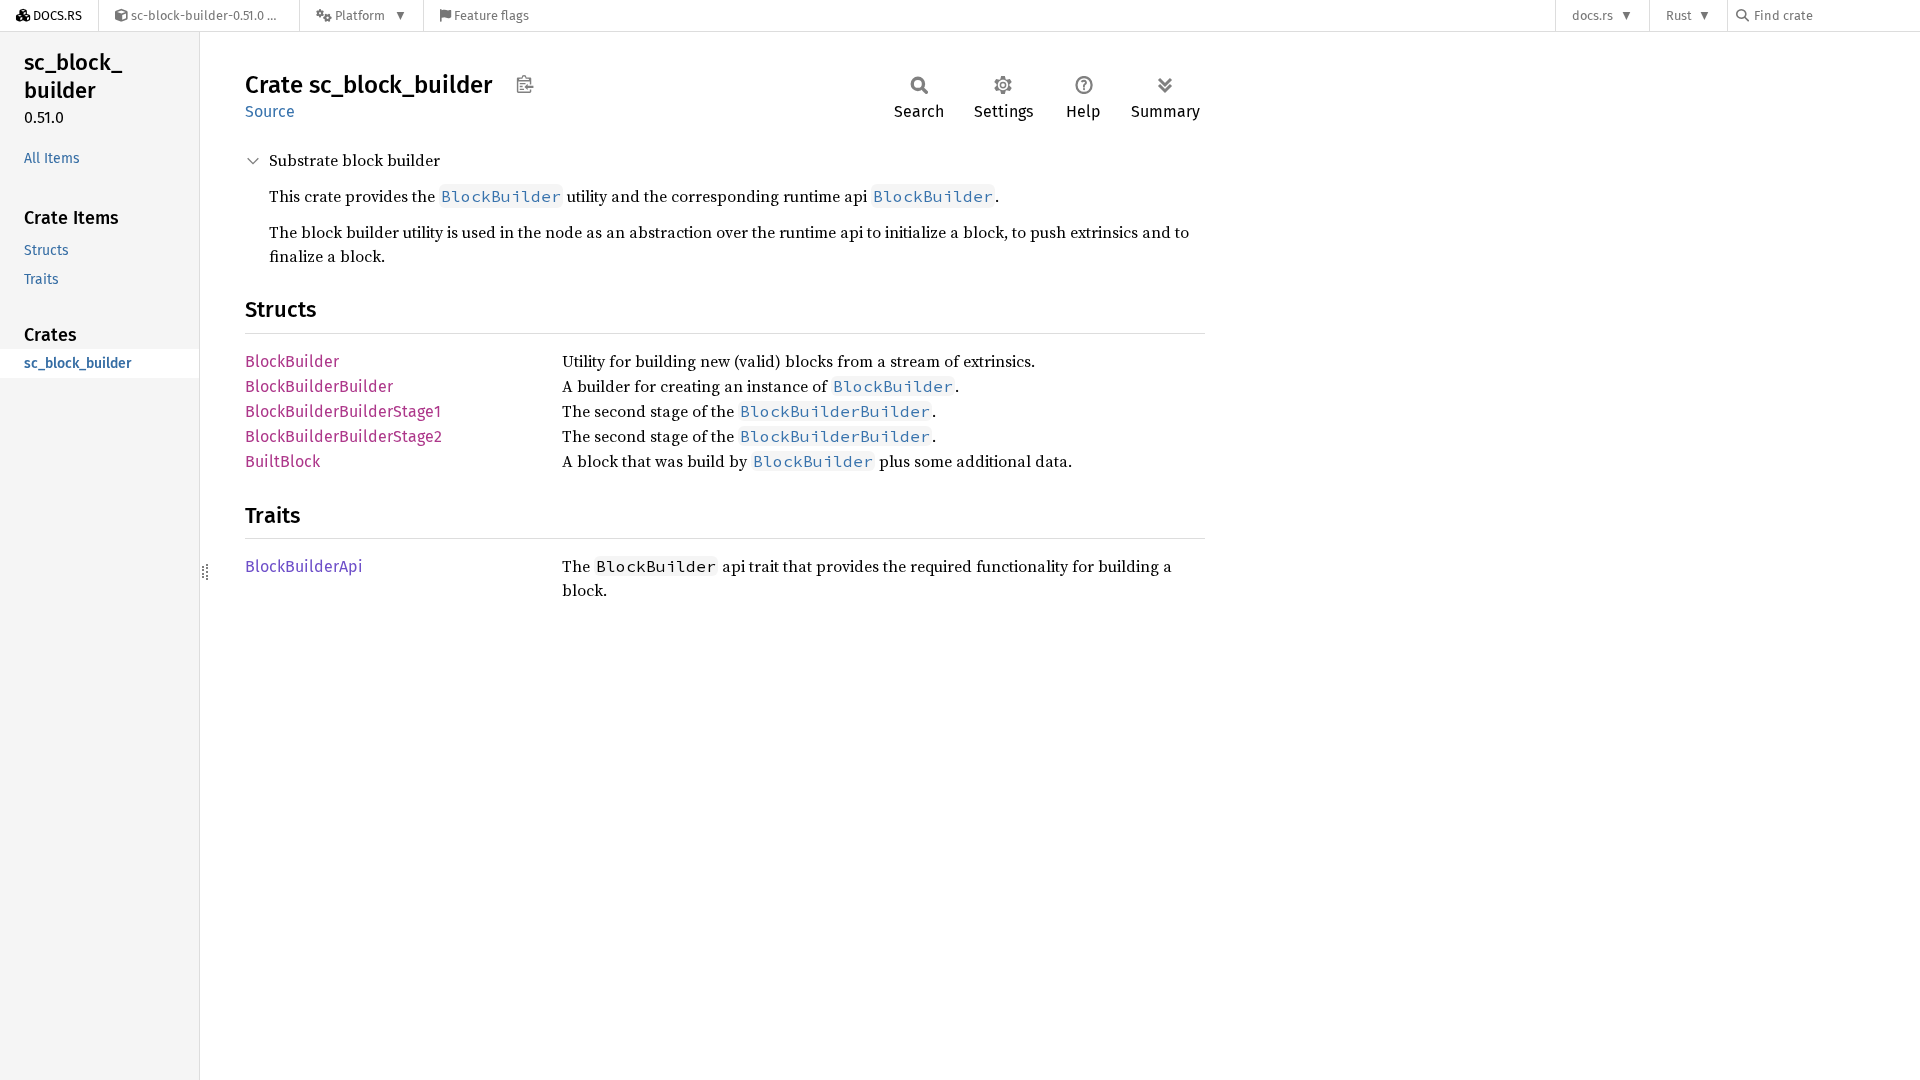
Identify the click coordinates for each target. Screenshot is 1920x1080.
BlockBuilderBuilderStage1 (343, 411)
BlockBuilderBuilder (319, 386)
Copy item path (524, 84)
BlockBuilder (292, 361)
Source (270, 111)
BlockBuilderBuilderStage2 (343, 436)
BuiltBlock (282, 461)
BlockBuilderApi (304, 566)
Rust (1679, 15)
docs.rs (1592, 15)
